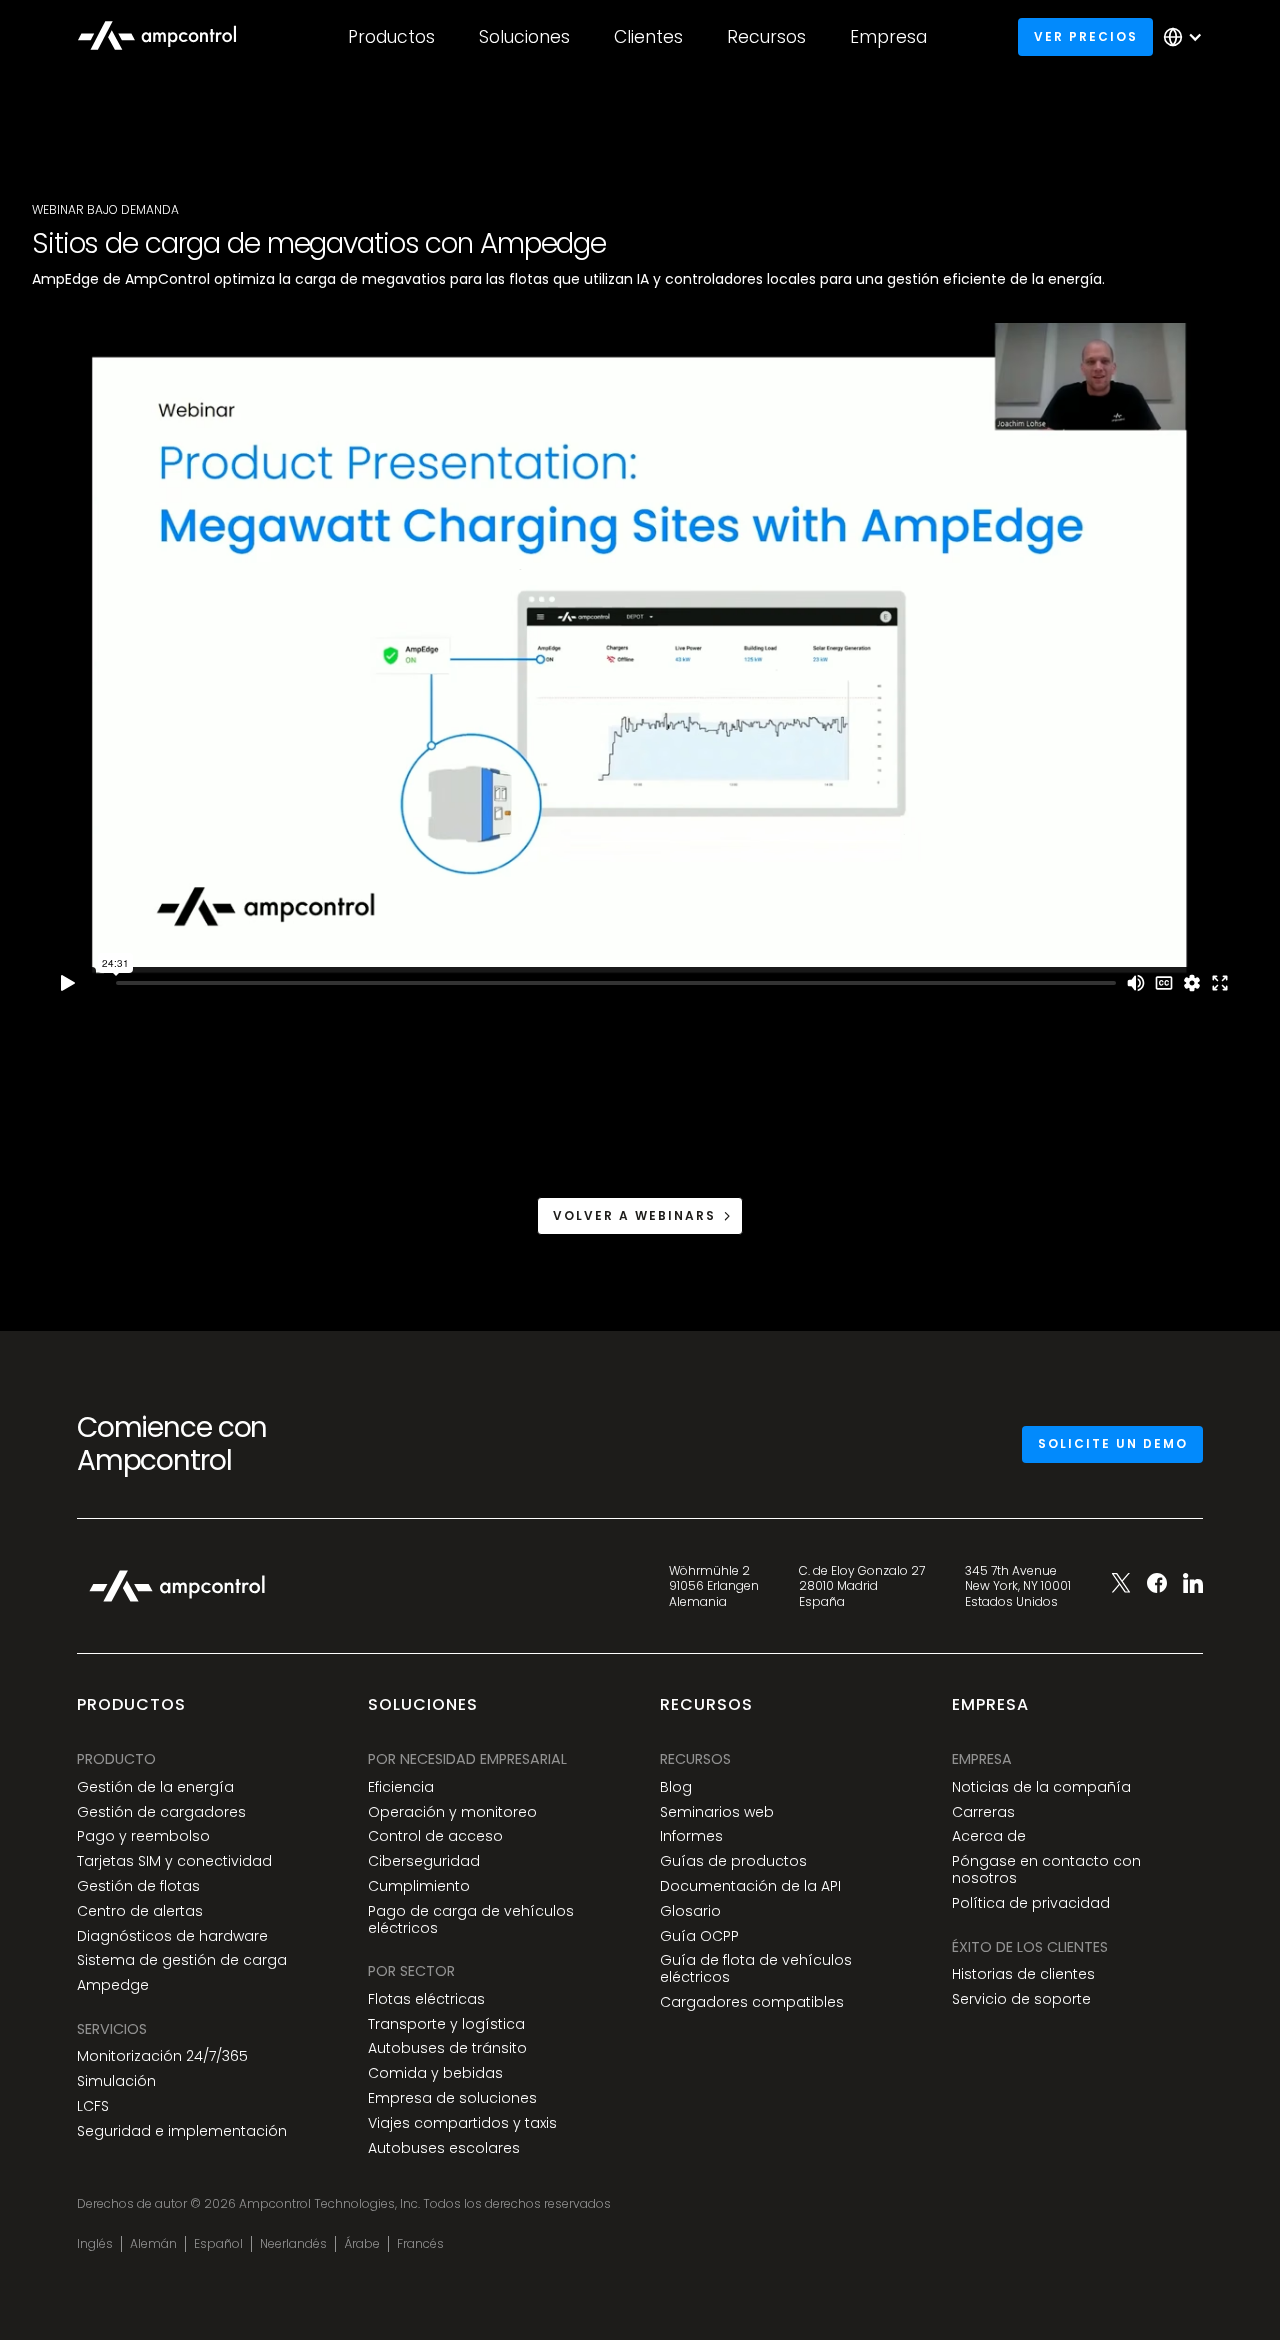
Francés (420, 2244)
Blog (676, 1787)
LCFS (93, 2106)
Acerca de (989, 1836)
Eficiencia (401, 1787)
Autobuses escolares (444, 2148)
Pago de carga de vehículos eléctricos (471, 1920)
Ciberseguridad (424, 1861)
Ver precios (1086, 36)
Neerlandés (293, 2244)
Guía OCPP (699, 1936)
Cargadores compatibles (752, 2002)
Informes (691, 1836)
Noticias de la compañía (1041, 1787)
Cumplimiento (419, 1886)
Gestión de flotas (138, 1886)
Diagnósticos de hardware (172, 1936)
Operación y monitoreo (452, 1812)
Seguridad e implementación (182, 2131)
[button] (391, 37)
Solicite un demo (1113, 1443)
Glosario (690, 1911)
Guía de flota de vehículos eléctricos (756, 1969)
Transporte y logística (446, 2024)
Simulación (116, 2081)
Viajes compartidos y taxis (462, 2123)
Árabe (362, 2244)
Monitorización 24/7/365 (162, 2056)
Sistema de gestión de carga (182, 1960)
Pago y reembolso (143, 1836)
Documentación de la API (750, 1886)
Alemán (153, 2244)
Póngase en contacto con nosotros (1046, 1870)
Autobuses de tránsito (447, 2048)
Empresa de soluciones (452, 2098)
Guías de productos (733, 1861)
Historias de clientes (1023, 1974)
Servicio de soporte (1021, 1999)
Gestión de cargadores (161, 1812)
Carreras (983, 1812)
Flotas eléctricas (426, 1999)
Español (218, 2244)
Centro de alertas (140, 1911)
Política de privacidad (1031, 1903)
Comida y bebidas (435, 2073)
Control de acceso (435, 1836)
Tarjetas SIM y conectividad (174, 1861)
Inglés (95, 2244)
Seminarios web (717, 1812)
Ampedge (113, 1985)
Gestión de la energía (155, 1787)
